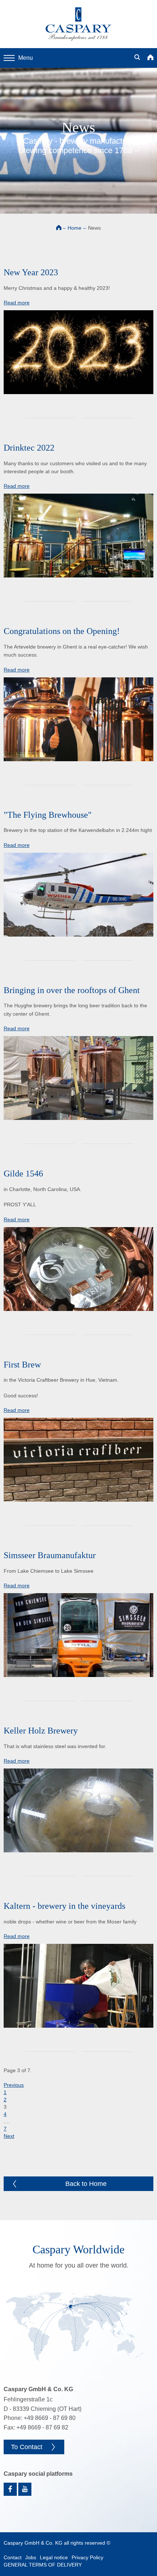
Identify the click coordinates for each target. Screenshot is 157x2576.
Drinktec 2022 (29, 448)
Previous (14, 2085)
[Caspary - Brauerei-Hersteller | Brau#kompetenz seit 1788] (78, 24)
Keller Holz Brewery (41, 1731)
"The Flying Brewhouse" (48, 815)
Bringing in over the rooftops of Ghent (72, 990)
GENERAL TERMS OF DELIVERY (43, 2565)
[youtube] (25, 2489)
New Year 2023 (31, 272)
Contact (13, 2557)
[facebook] (10, 2489)
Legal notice (54, 2557)
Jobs (31, 2557)
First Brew (22, 1365)
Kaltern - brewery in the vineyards (64, 1906)
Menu (26, 58)
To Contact (27, 2447)
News (94, 228)
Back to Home (86, 2184)
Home (74, 228)
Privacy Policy (87, 2557)
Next (9, 2136)
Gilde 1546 (23, 1174)
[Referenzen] (78, 2327)
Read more (17, 303)
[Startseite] (150, 58)
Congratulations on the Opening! (62, 631)
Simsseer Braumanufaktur (50, 1555)
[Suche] (137, 58)
